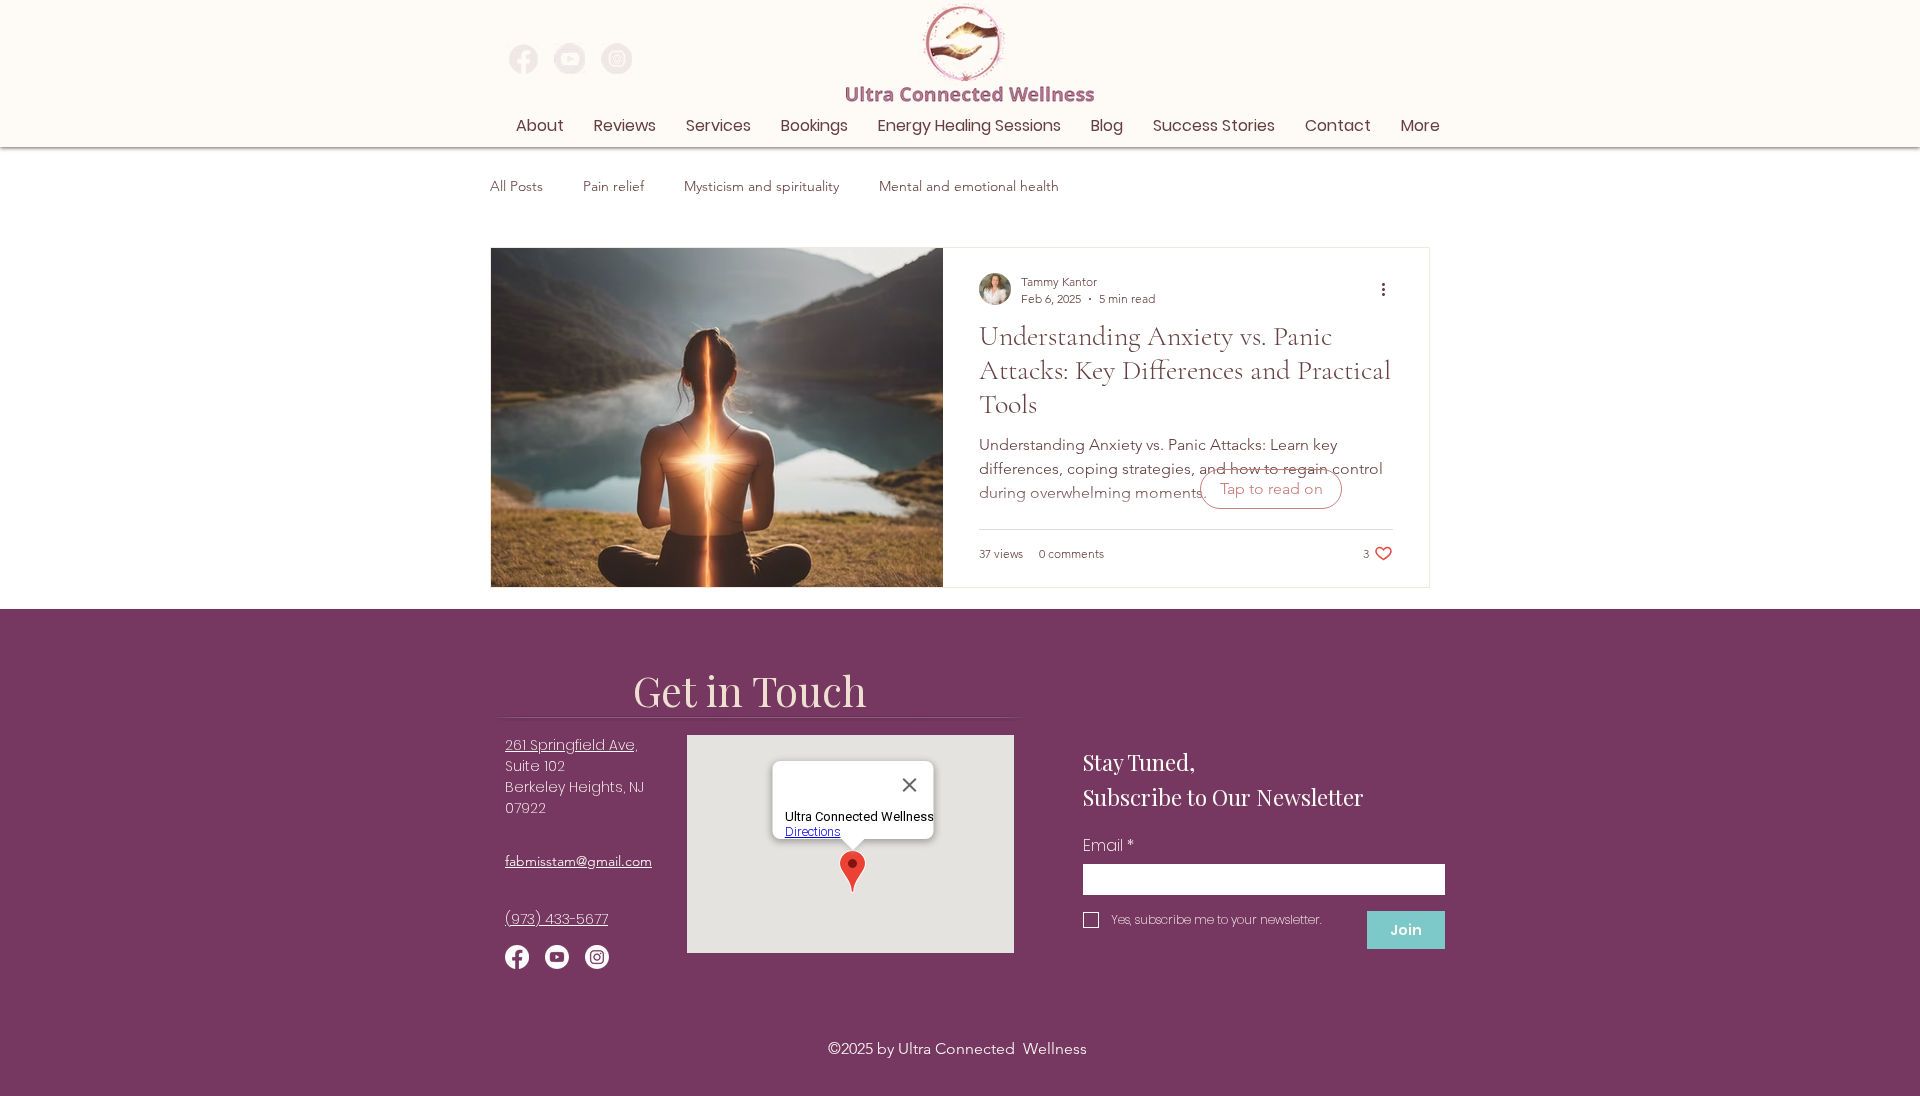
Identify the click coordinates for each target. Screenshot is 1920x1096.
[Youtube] (557, 957)
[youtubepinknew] (569, 58)
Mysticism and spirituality (761, 186)
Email (1108, 846)
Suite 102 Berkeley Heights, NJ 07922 (574, 787)
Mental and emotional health (969, 186)
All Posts (516, 186)
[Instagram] (597, 957)
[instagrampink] (616, 58)
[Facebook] (517, 957)
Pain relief (613, 186)
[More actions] (1390, 289)
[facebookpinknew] (522, 58)
